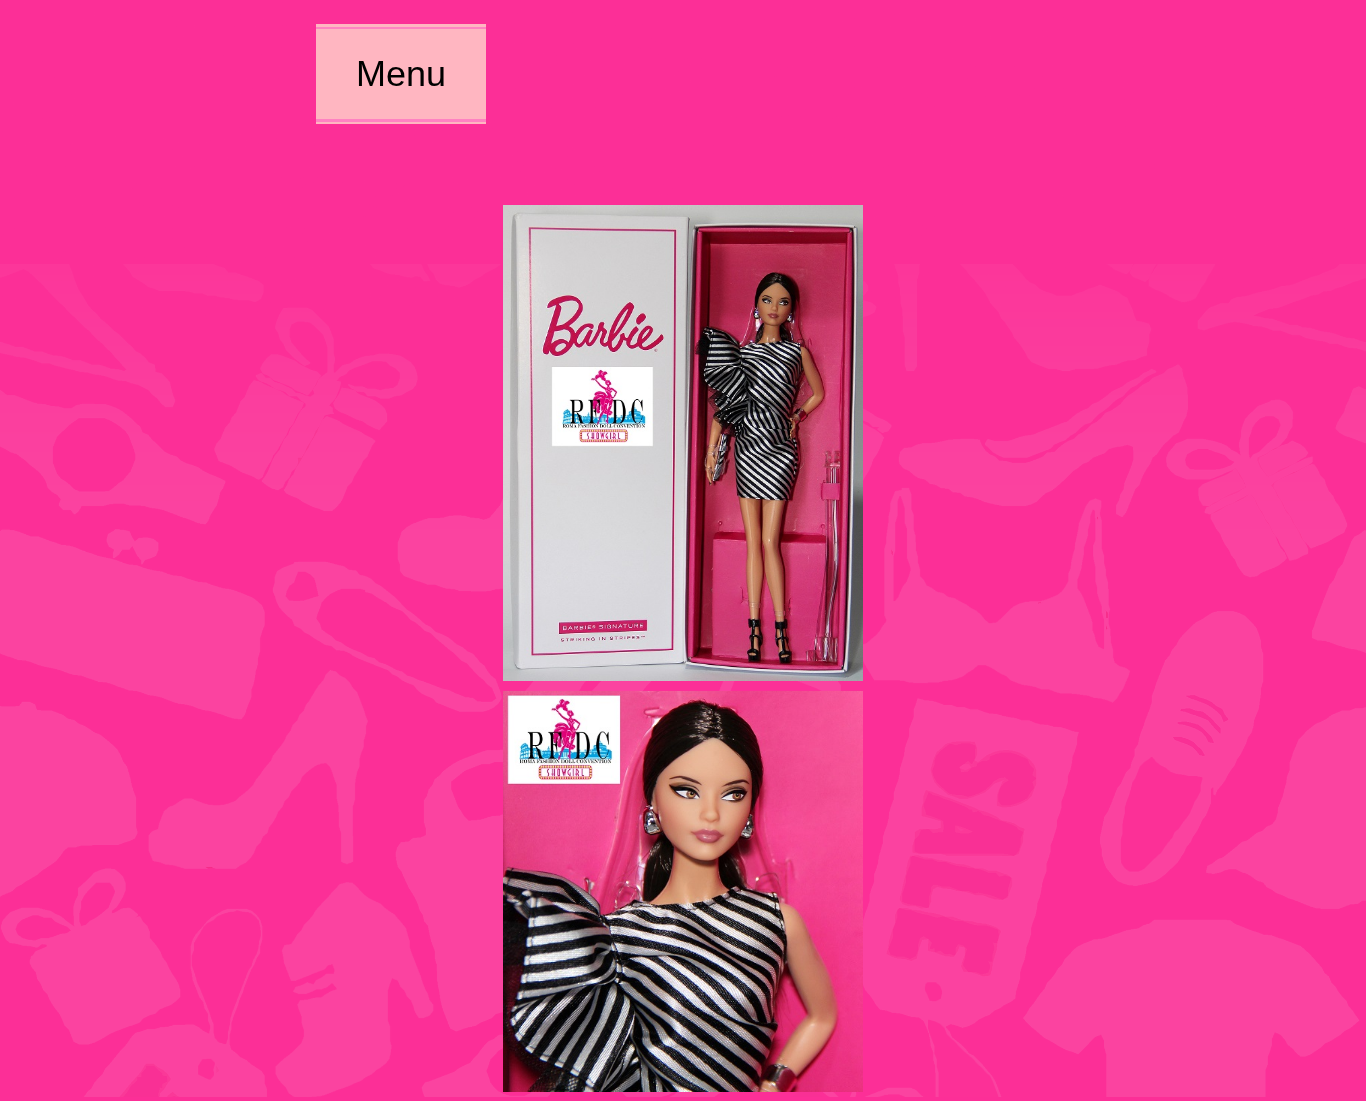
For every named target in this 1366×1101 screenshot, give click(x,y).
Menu (401, 73)
